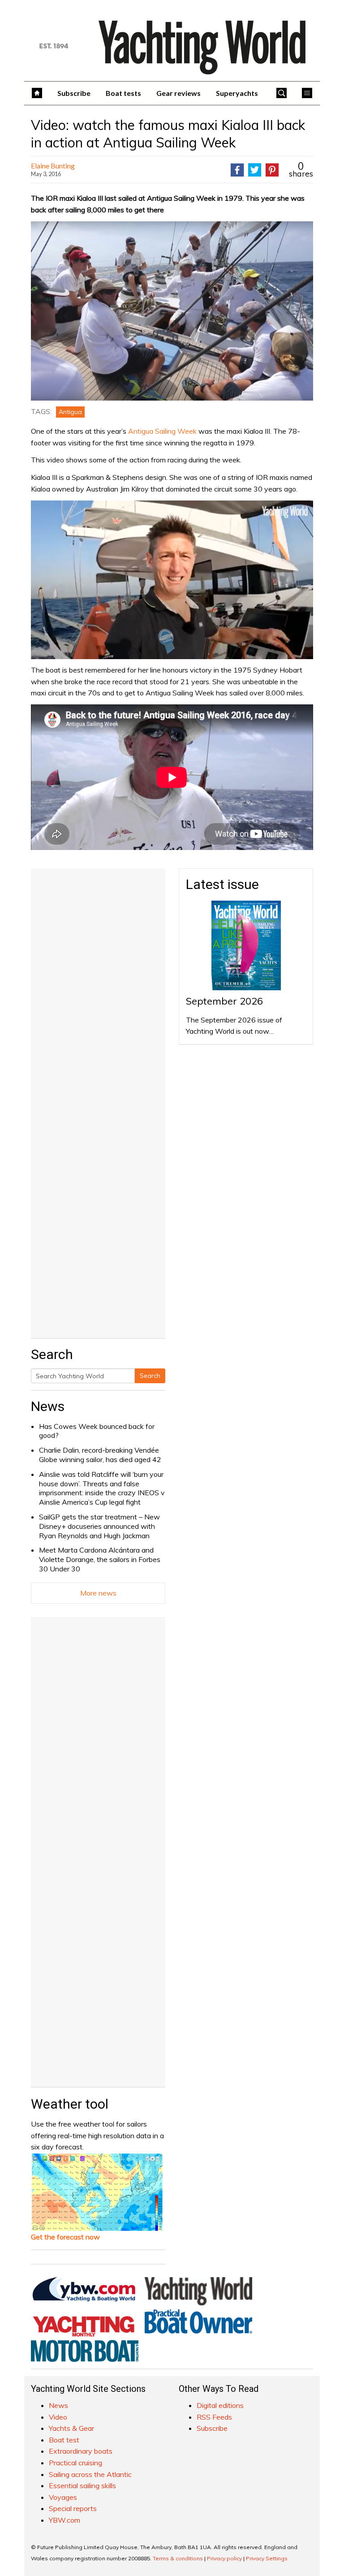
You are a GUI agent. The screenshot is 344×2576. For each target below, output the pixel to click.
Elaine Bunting (53, 166)
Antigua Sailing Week (162, 431)
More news (98, 1593)
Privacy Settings (267, 2558)
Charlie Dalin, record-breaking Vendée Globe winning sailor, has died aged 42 (100, 1455)
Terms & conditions (178, 2558)
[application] (172, 580)
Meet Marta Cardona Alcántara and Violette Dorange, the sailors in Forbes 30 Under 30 (100, 1559)
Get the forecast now (65, 2237)
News (48, 1406)
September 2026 (224, 1001)
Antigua (70, 412)
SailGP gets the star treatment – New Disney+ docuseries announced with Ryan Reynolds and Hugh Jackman (99, 1526)
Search (150, 1376)
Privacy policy (224, 2558)
